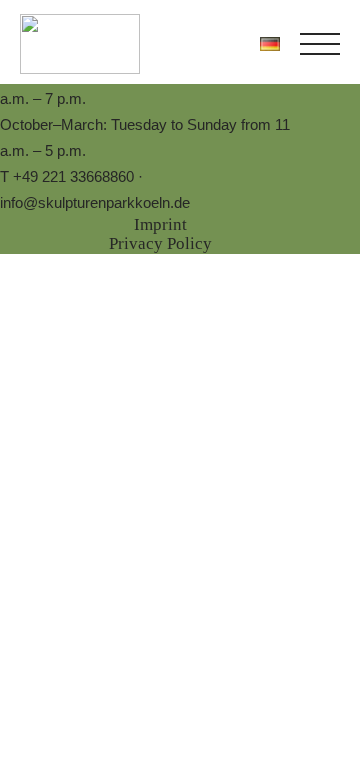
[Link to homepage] (80, 44)
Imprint (160, 224)
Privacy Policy (160, 243)
